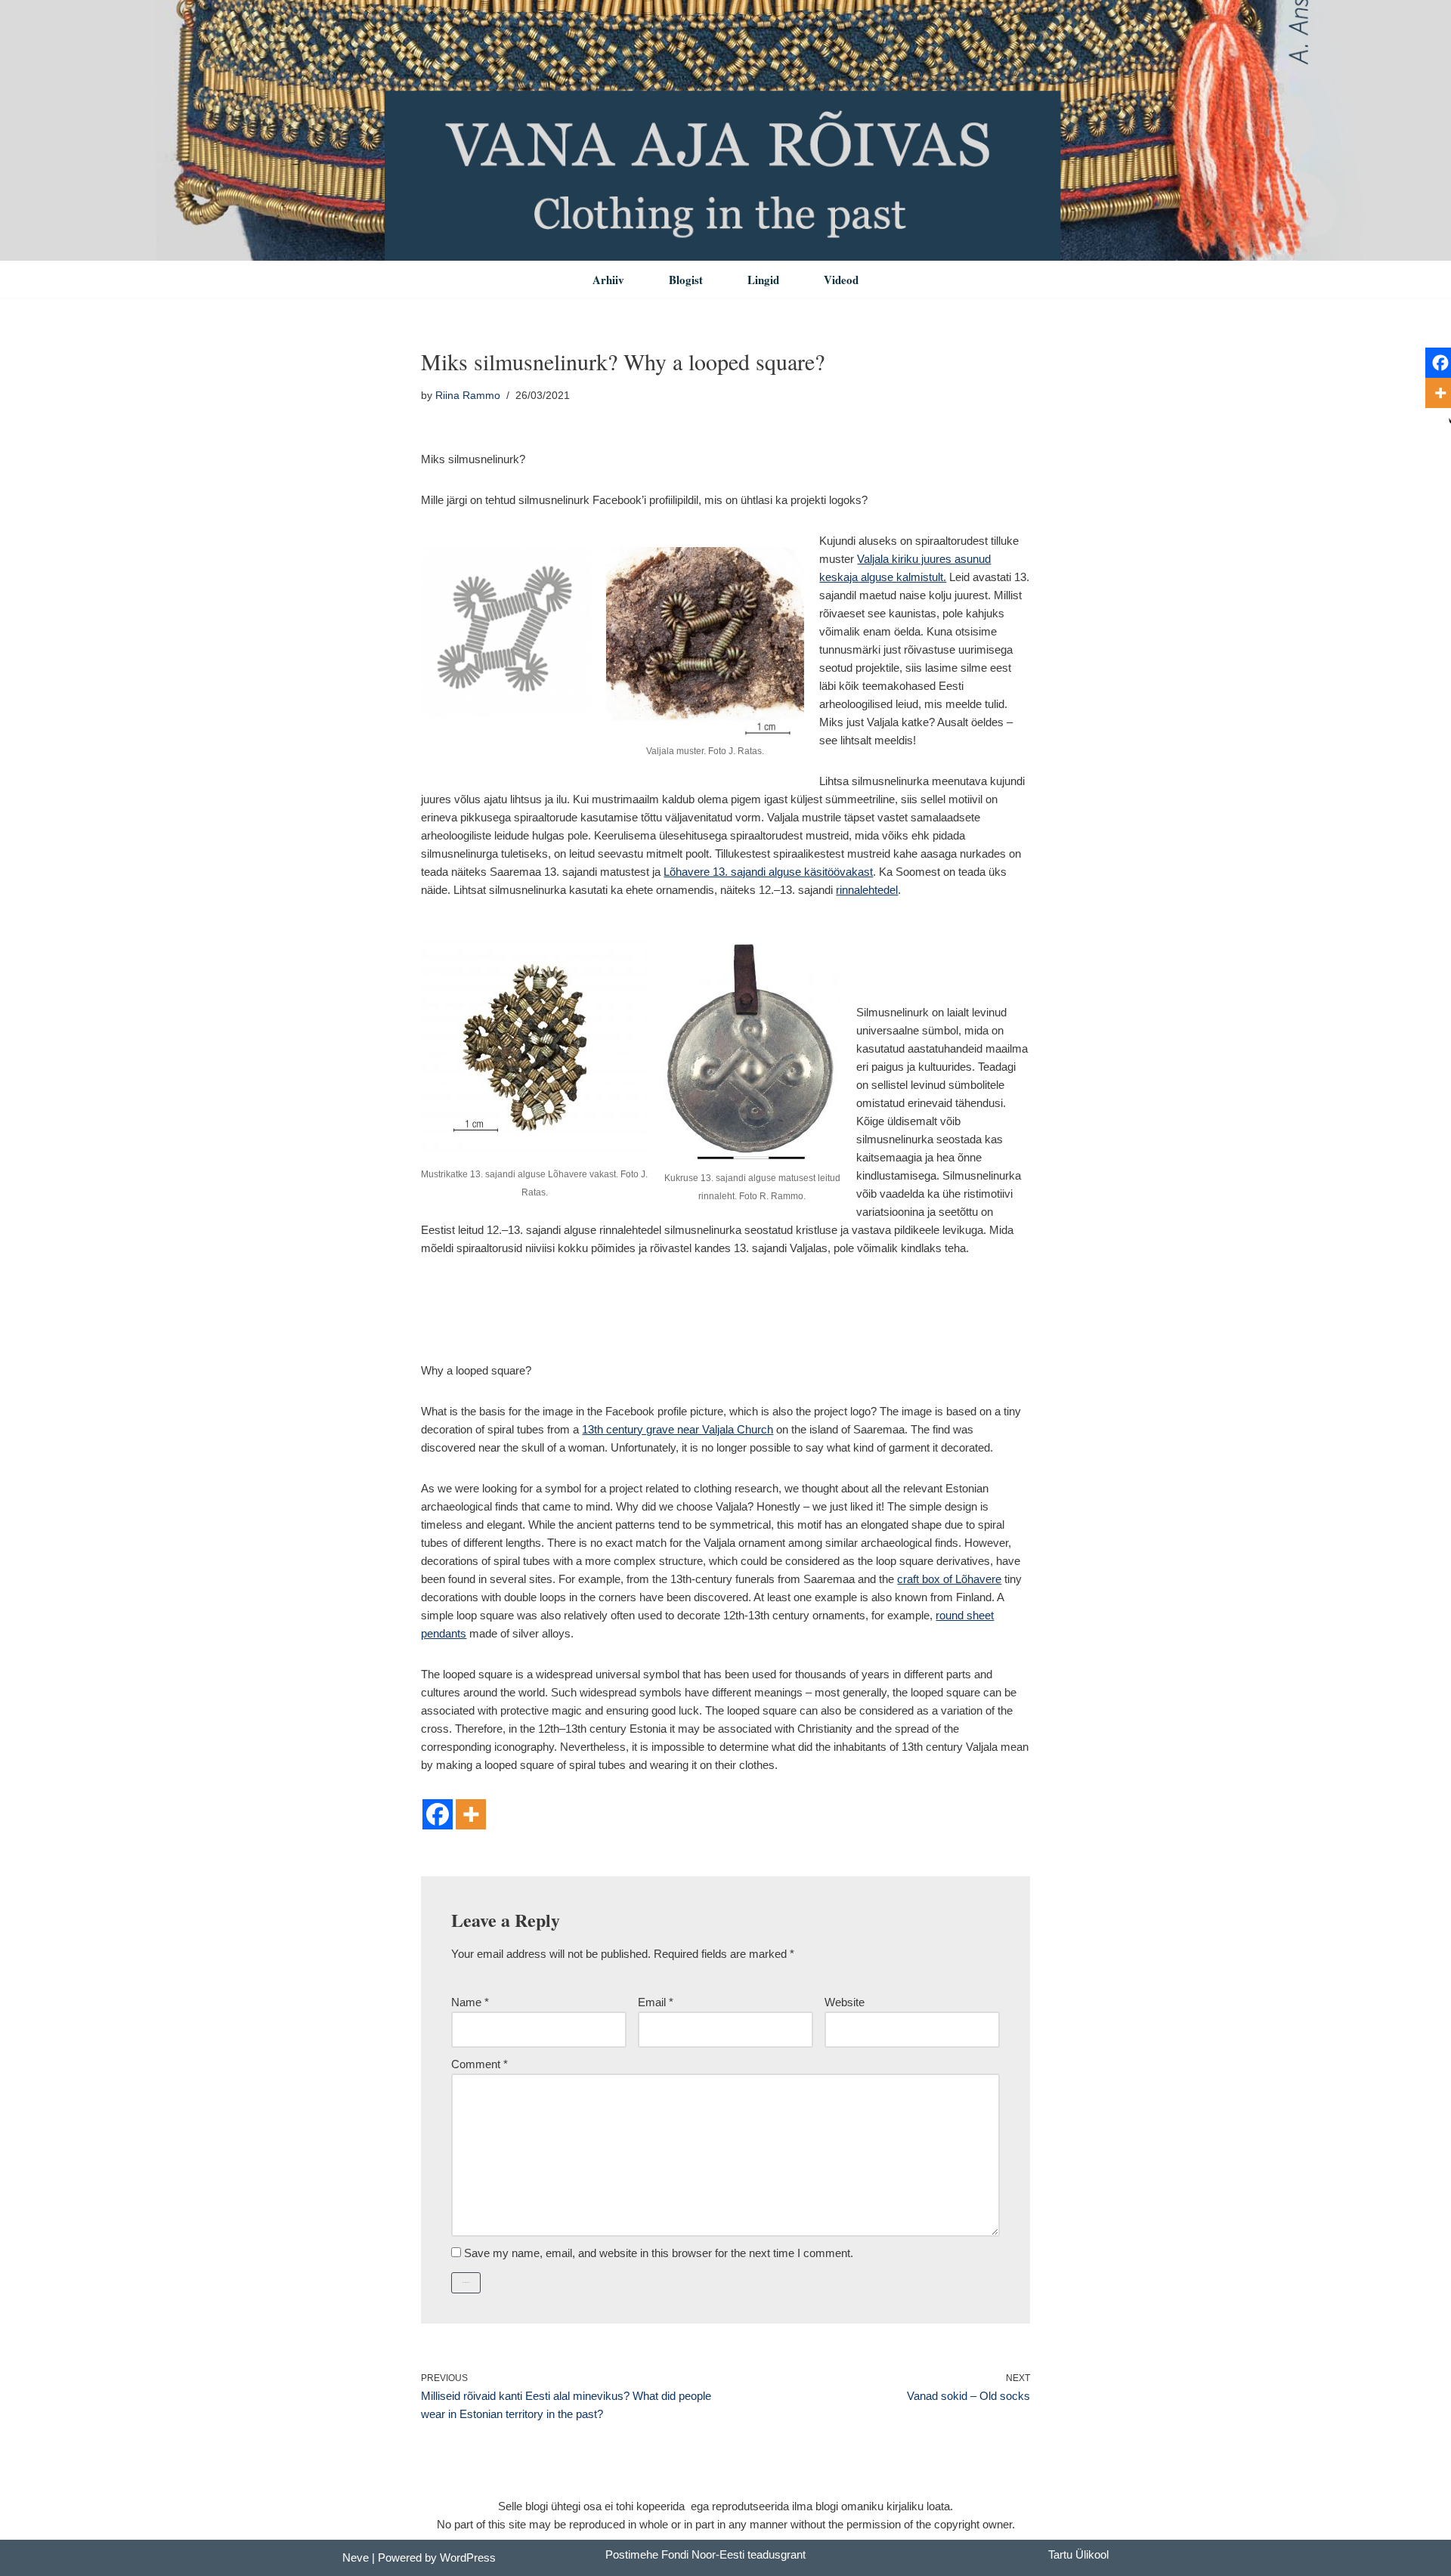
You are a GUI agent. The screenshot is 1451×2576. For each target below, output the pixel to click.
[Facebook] (438, 1814)
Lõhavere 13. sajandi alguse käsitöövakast (768, 872)
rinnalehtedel (867, 890)
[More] (471, 1814)
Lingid (763, 280)
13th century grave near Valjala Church (678, 1429)
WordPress (468, 2557)
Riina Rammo (468, 396)
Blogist (686, 280)
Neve (356, 2557)
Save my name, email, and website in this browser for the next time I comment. (659, 2253)
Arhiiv (608, 280)
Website (845, 2002)
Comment (480, 2064)
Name (470, 2002)
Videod (841, 280)
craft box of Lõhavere (949, 1579)
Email (656, 2002)
